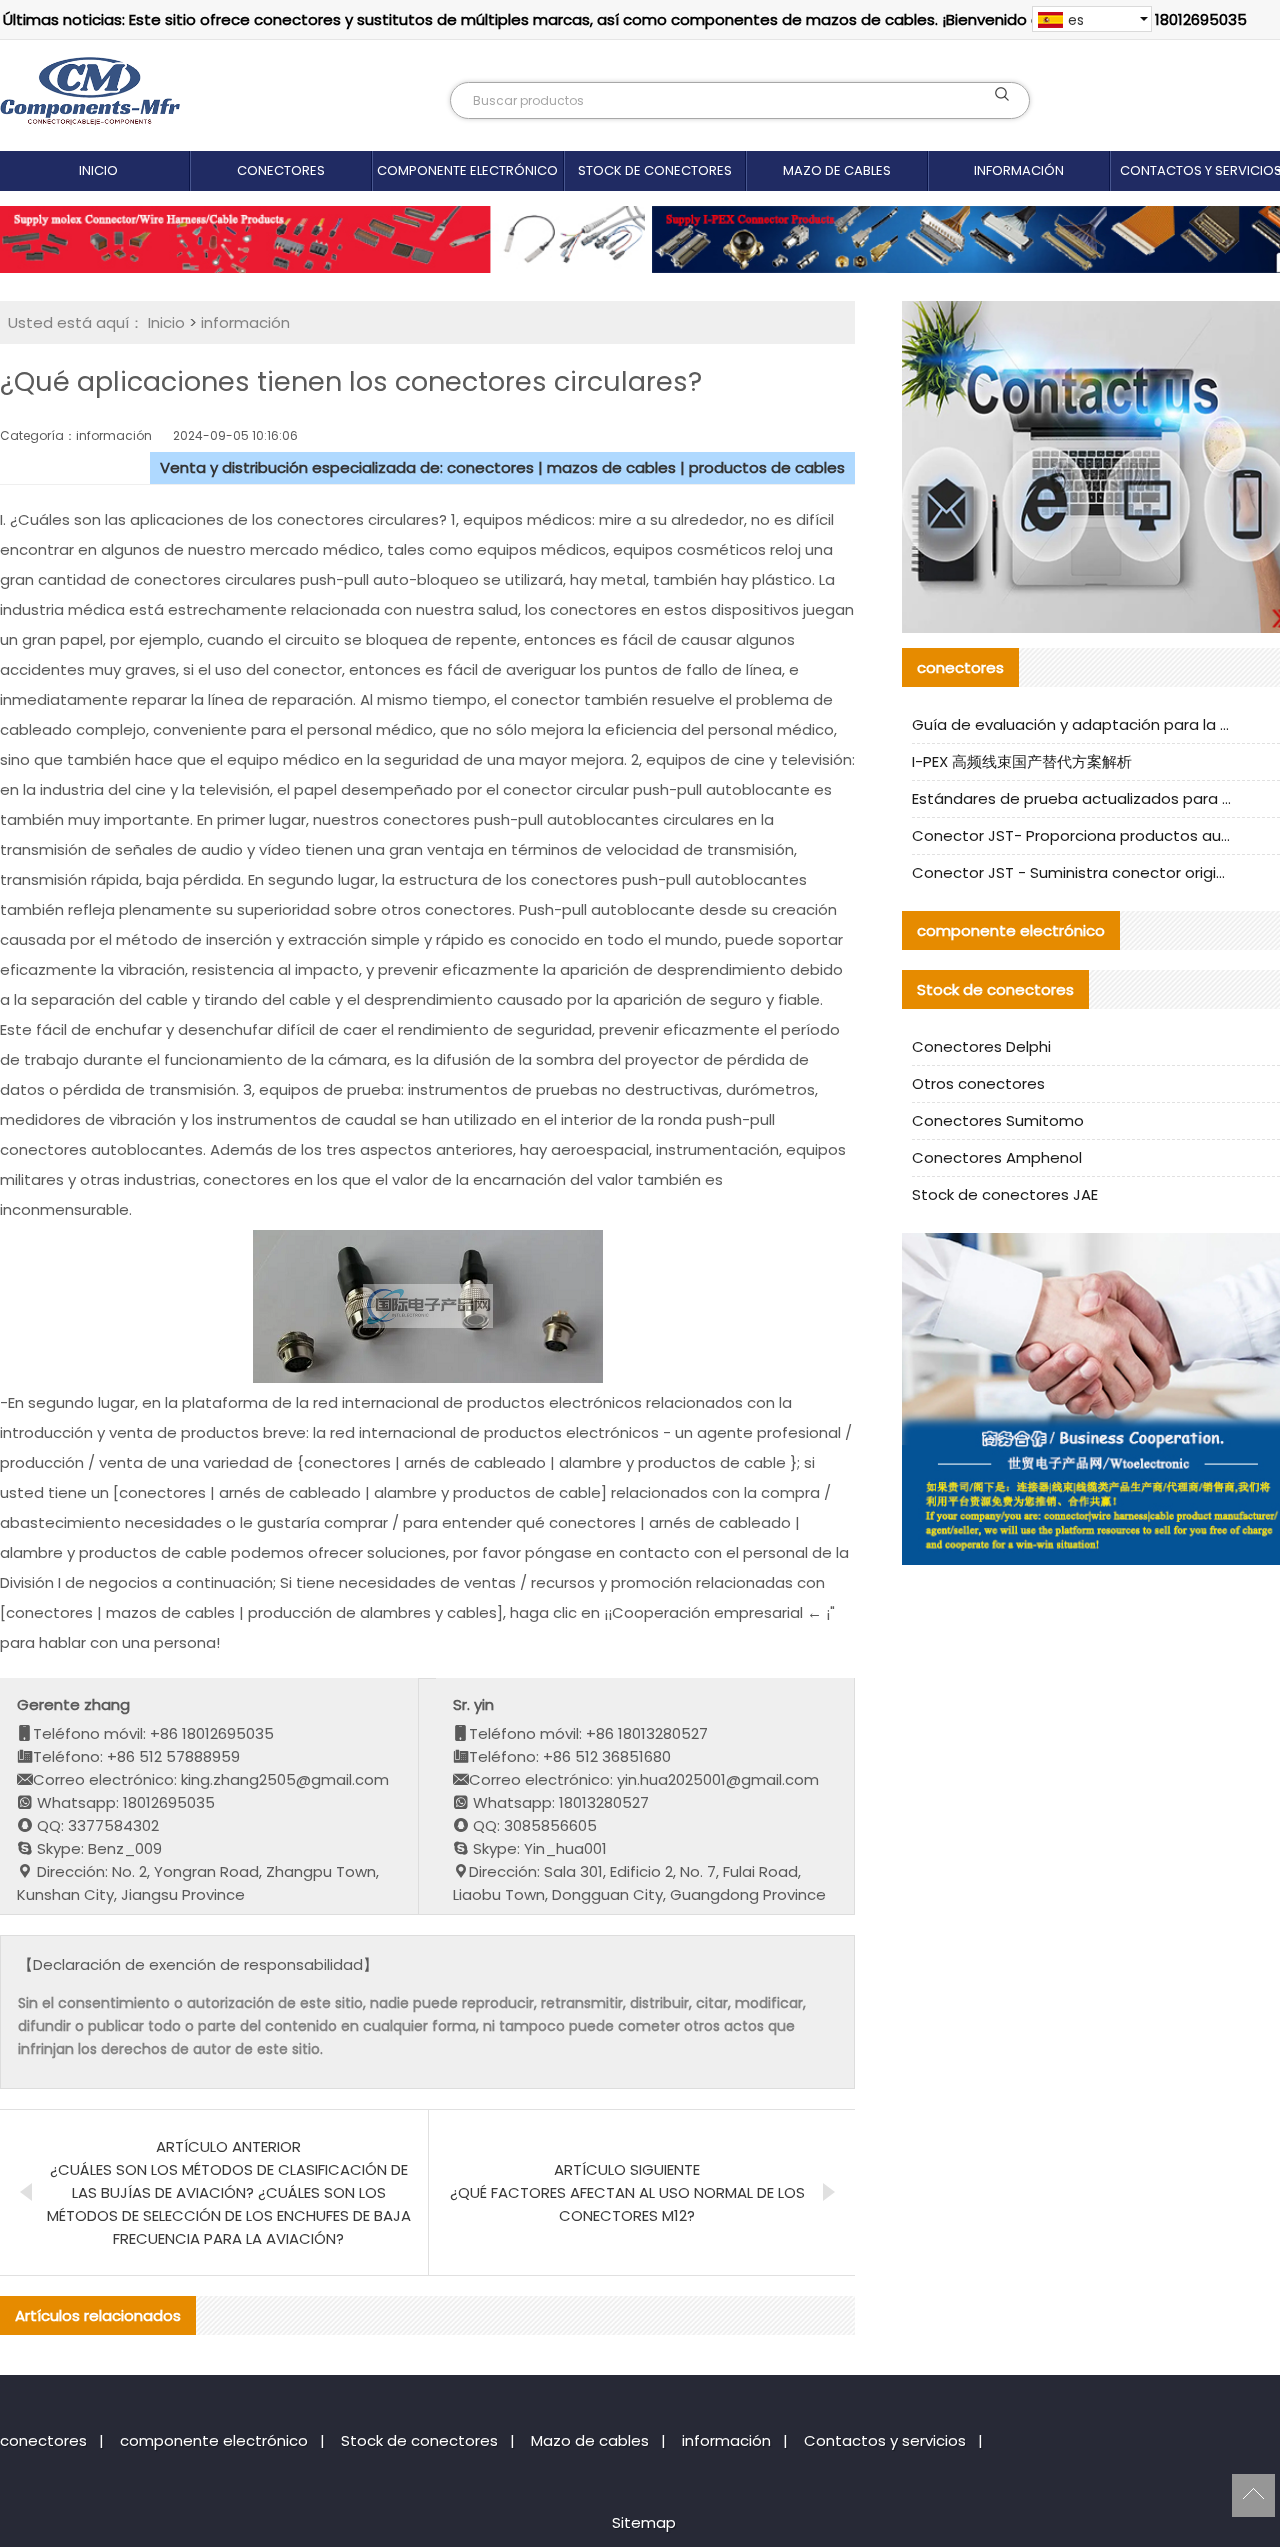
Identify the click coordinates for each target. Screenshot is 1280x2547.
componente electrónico (467, 170)
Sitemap (644, 2522)
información (1019, 170)
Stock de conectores (655, 170)
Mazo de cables (837, 170)
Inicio (98, 170)
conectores (281, 170)
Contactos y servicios (885, 2440)
